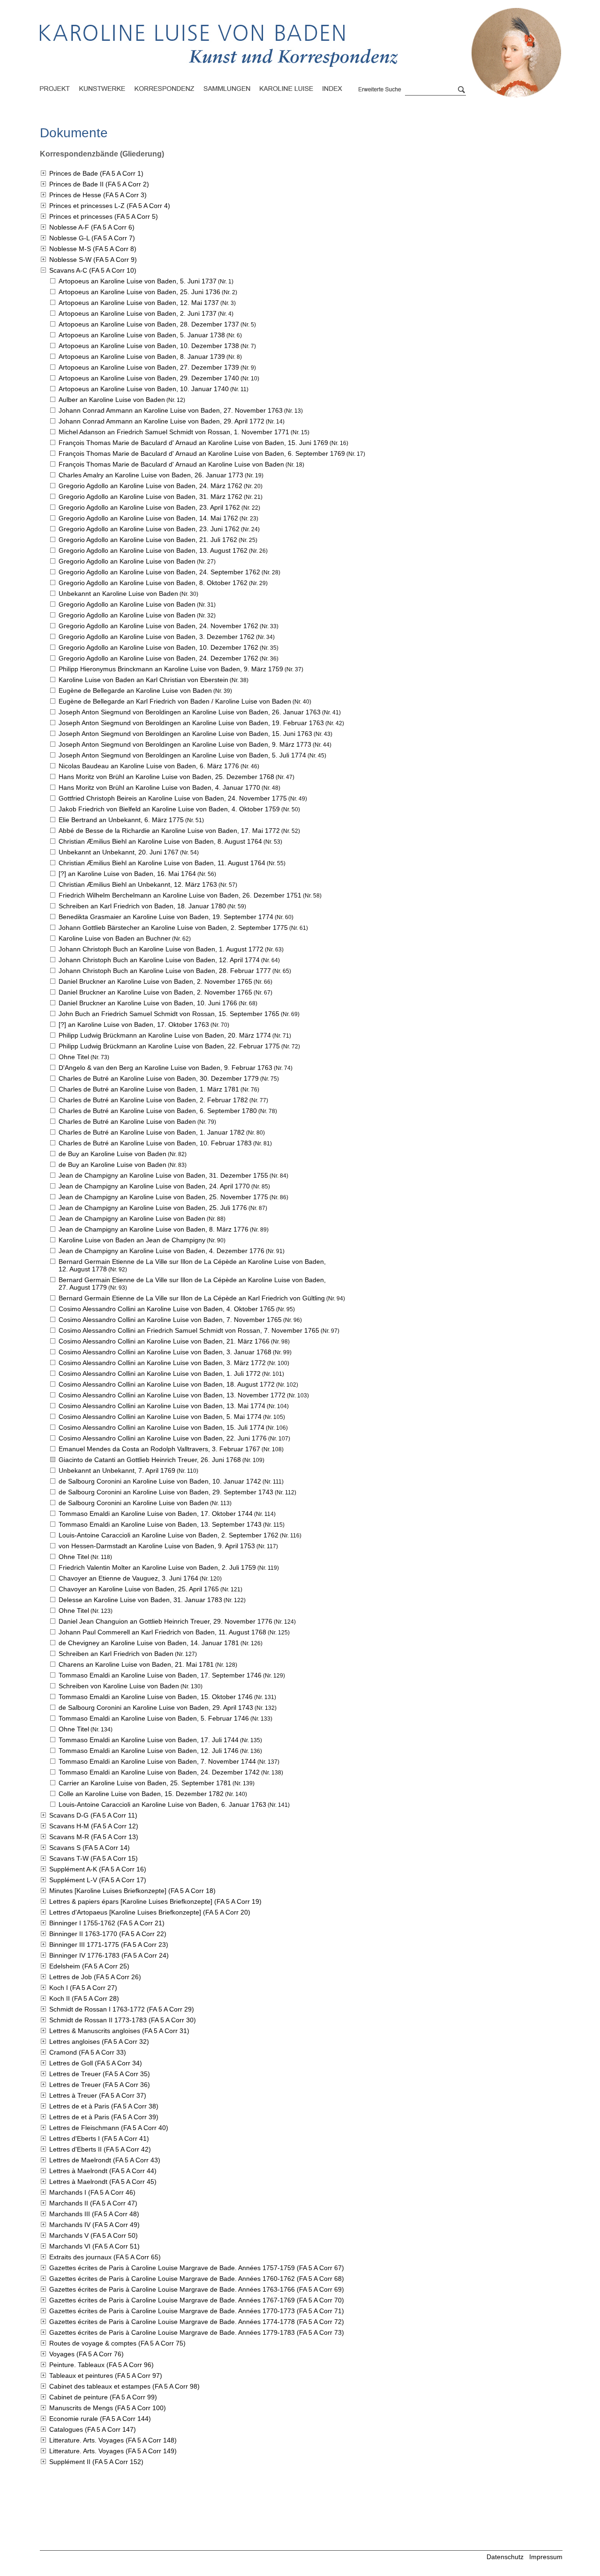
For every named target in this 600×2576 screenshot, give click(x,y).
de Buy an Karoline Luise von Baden (112, 1154)
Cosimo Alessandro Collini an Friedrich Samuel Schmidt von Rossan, (189, 1330)
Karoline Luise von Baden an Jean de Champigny (132, 1240)
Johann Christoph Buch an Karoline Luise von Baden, (161, 949)
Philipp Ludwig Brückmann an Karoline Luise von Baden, (165, 1035)
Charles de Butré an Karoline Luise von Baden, (159, 1078)
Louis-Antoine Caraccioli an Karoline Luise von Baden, (169, 1535)
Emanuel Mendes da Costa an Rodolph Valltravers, (159, 1449)
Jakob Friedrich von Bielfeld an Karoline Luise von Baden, (169, 809)
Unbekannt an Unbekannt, (119, 852)
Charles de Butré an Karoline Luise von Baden (127, 1121)
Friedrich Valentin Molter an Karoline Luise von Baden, (157, 1567)
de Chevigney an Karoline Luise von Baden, (149, 1643)
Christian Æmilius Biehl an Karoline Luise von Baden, (160, 841)
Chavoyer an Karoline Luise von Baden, (139, 1589)
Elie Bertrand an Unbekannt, (121, 820)
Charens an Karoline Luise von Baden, (136, 1664)
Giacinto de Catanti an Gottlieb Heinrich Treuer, (150, 1460)
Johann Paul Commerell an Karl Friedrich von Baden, (162, 1632)
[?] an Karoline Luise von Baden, (127, 874)
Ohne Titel (74, 1057)
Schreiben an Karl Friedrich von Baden (116, 1654)
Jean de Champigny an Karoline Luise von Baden (132, 1218)
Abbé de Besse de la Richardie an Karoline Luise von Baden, (169, 831)
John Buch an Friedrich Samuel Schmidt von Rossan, (169, 1014)
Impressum (546, 2557)
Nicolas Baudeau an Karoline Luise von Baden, (149, 766)
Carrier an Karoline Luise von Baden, (145, 1783)
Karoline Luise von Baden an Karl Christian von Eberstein (143, 680)
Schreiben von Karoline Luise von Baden (119, 1686)
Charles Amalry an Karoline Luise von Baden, (151, 475)
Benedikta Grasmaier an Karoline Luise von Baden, (166, 917)
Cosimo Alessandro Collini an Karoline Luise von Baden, (167, 1309)
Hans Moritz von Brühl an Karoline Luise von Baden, (166, 777)
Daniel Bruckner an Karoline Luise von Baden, (155, 981)
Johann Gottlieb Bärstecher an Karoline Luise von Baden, (173, 928)
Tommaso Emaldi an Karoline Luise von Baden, (156, 1514)
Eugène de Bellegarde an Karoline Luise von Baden (135, 690)
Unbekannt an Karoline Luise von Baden (118, 594)
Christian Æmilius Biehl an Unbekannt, (138, 884)
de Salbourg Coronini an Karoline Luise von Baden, (160, 1481)
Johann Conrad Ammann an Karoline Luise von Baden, (171, 410)
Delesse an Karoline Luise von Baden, (140, 1600)
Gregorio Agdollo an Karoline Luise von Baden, (150, 486)
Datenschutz (505, 2557)
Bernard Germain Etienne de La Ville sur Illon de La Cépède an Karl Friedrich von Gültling (192, 1298)
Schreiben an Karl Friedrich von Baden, (142, 906)
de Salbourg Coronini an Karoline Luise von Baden (134, 1503)
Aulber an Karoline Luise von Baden (112, 400)
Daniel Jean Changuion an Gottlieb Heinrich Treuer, (165, 1621)
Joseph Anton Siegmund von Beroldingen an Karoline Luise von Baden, (190, 712)
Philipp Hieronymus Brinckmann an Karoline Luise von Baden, (171, 669)
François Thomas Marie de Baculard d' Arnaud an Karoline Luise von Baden (171, 464)
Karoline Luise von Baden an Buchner (115, 938)
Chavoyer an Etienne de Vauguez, (128, 1578)
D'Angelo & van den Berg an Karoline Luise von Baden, (165, 1068)
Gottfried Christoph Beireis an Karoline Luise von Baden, (173, 798)
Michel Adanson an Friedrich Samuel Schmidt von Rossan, (174, 432)
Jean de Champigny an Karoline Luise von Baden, (163, 1175)
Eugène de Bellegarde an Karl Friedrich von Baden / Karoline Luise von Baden (175, 701)
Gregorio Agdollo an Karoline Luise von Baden (127, 561)
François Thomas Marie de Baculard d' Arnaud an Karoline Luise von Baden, (193, 443)
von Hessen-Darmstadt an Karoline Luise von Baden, (157, 1546)
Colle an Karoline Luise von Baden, (141, 1794)
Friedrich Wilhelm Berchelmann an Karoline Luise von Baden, (180, 895)
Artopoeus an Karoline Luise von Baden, (138, 281)
